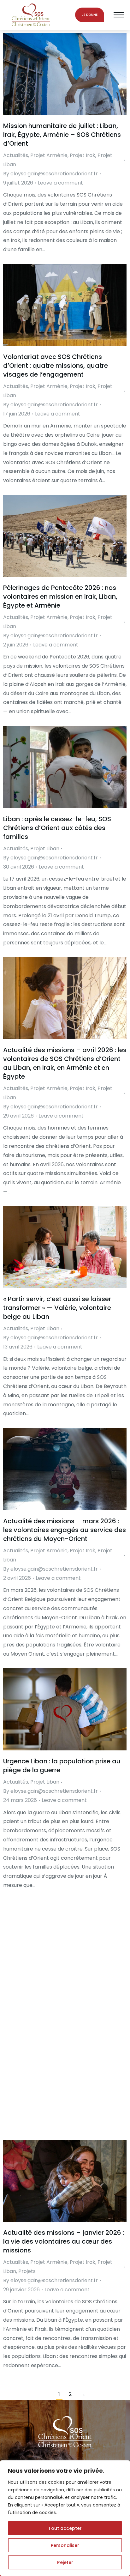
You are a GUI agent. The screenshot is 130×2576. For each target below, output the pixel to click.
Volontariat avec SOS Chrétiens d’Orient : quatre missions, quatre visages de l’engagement (56, 366)
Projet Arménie (49, 155)
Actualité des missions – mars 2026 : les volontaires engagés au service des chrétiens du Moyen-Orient (65, 1530)
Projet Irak (83, 155)
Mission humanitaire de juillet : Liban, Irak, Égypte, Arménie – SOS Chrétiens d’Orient (62, 135)
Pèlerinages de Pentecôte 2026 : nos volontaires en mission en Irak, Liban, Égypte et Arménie (60, 597)
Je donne (90, 15)
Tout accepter (65, 2528)
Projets (27, 2271)
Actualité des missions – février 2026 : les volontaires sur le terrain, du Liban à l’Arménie (64, 2001)
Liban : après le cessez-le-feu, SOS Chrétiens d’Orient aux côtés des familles (57, 828)
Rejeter (65, 2562)
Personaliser (65, 2545)
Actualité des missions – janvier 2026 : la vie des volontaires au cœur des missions (64, 2241)
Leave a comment (60, 183)
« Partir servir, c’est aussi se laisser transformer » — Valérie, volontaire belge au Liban (57, 1308)
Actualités (16, 155)
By (50, 174)
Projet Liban (45, 849)
